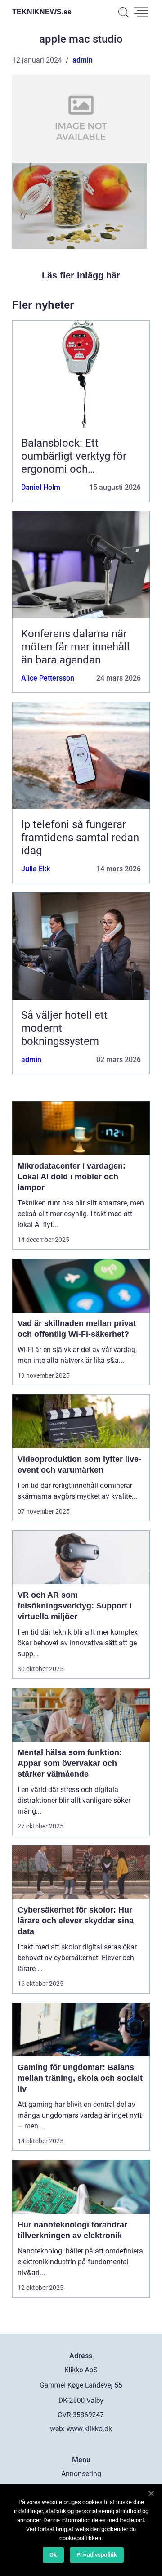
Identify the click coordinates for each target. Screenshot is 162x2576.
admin (83, 60)
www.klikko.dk (89, 2429)
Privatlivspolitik (97, 2555)
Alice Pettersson (48, 678)
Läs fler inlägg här (81, 275)
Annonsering (81, 2474)
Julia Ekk (36, 869)
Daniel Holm (41, 487)
